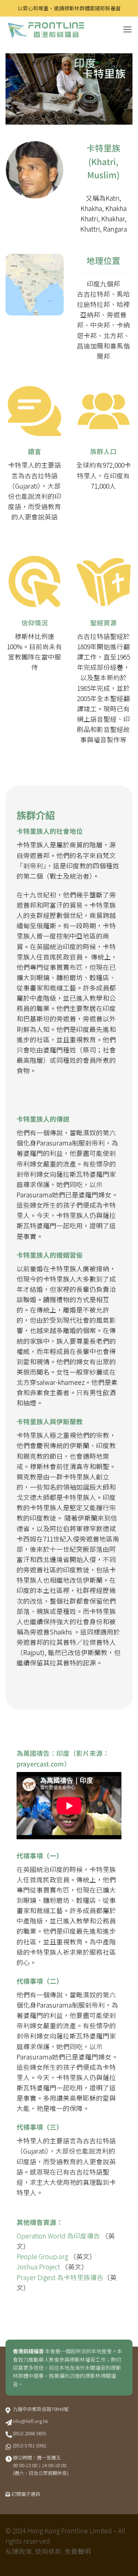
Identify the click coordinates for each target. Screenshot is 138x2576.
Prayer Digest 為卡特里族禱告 (60, 2277)
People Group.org (43, 2256)
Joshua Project (39, 2267)
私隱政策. (20, 2551)
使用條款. (49, 2551)
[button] (128, 29)
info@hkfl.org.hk (31, 2421)
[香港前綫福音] (61, 30)
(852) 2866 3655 (30, 2433)
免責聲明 (78, 2551)
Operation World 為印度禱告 (58, 2236)
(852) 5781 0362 (30, 2445)
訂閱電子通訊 (26, 2494)
